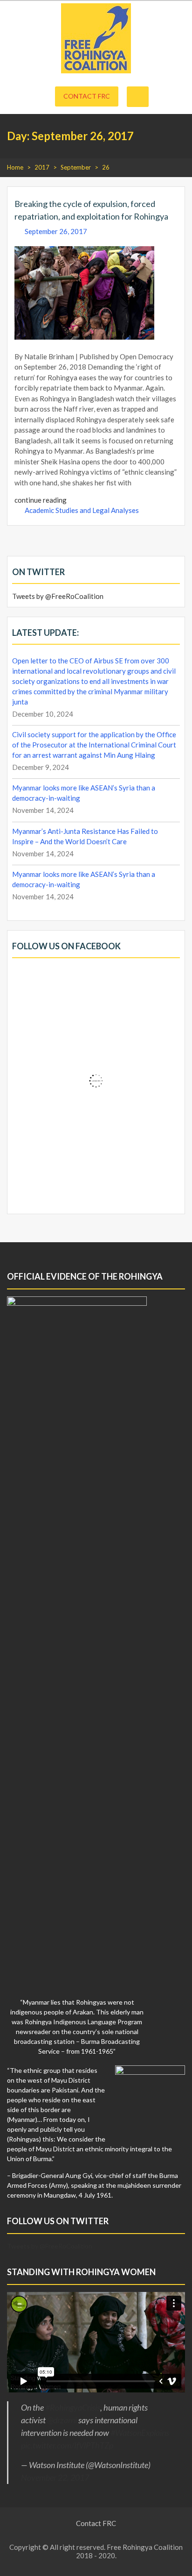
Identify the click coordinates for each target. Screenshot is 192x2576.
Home (15, 167)
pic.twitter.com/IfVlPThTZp (67, 2445)
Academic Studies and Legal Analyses (82, 510)
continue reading (41, 500)
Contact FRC (87, 96)
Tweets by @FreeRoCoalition (58, 596)
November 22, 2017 (55, 2477)
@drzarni (62, 2420)
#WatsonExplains (140, 2433)
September (76, 167)
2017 (42, 167)
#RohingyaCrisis (73, 2407)
